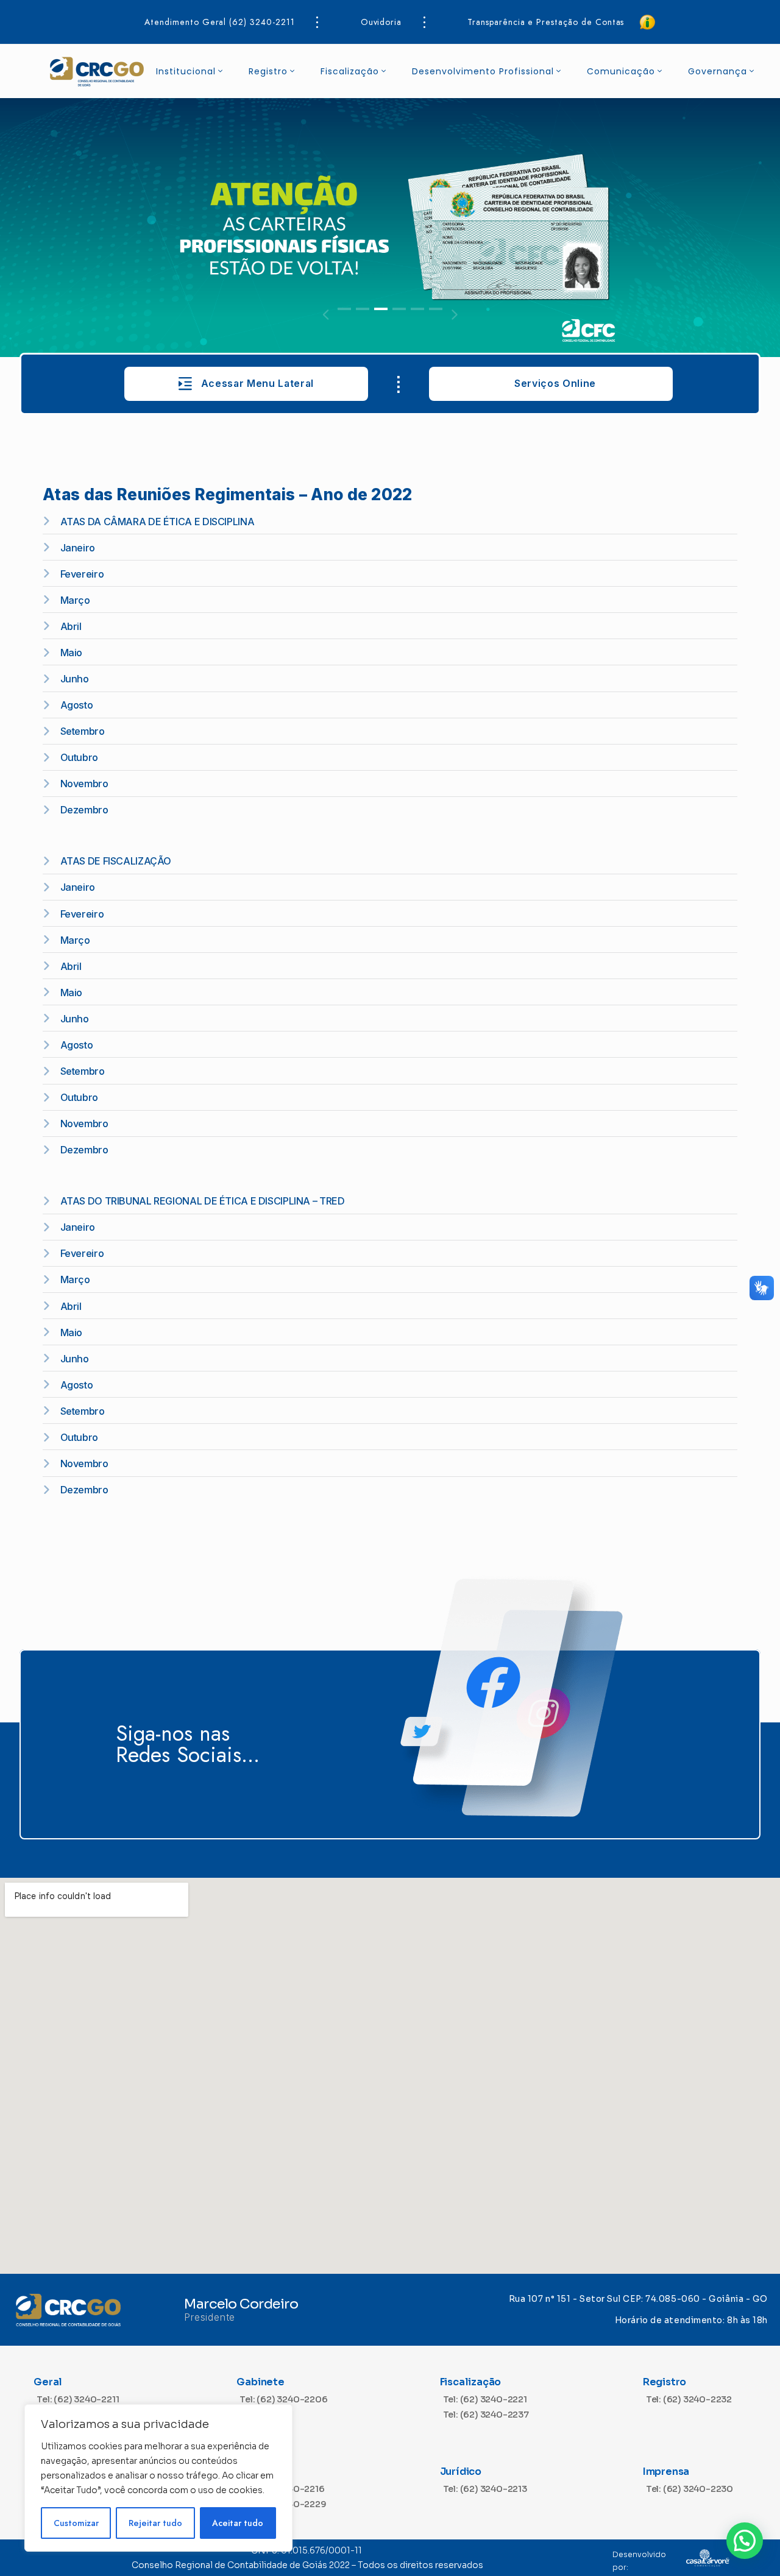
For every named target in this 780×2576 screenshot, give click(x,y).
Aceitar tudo (238, 2523)
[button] (344, 309)
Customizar (76, 2523)
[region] (158, 2478)
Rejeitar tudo (155, 2523)
